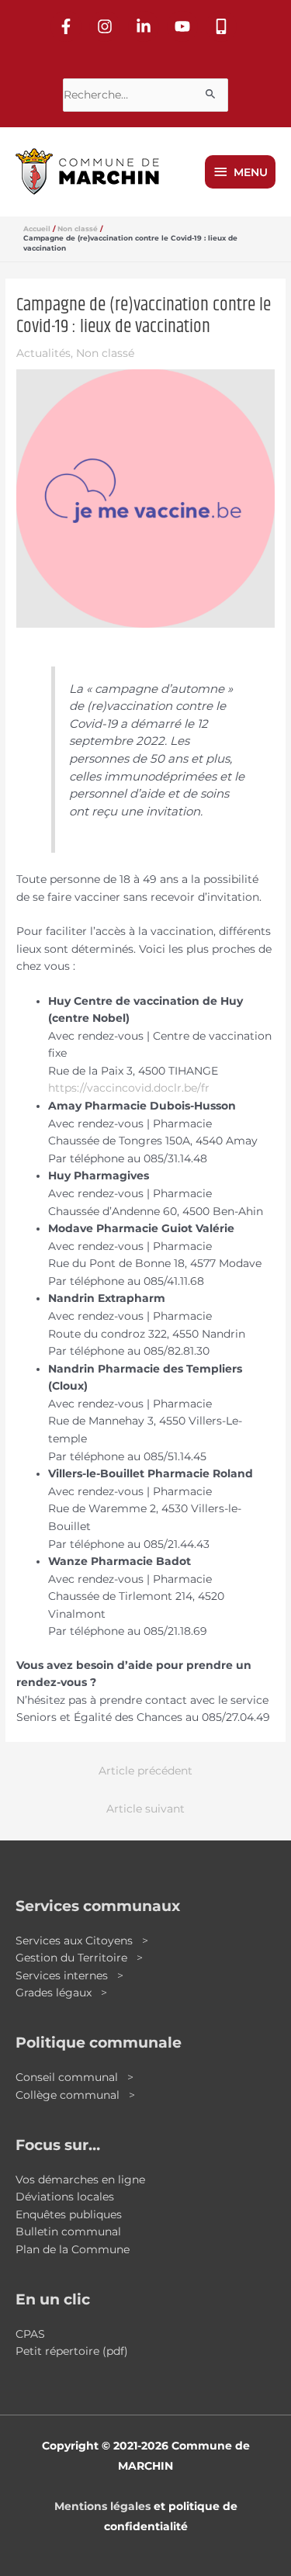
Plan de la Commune (73, 2249)
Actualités (43, 353)
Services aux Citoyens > (82, 1941)
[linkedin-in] (146, 26)
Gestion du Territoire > (79, 1958)
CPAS (30, 2334)
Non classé (105, 353)
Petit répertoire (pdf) (72, 2351)
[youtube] (185, 26)
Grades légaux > (61, 1993)
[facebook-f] (68, 26)
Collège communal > (75, 2095)
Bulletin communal (68, 2231)
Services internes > (69, 1975)
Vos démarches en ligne (80, 2180)
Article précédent (145, 1771)
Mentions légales (102, 2506)
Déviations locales (65, 2197)
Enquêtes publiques (69, 2214)
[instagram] (107, 26)
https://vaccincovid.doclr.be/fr (129, 1088)
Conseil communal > (74, 2077)
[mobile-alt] (223, 26)
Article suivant (145, 1809)
